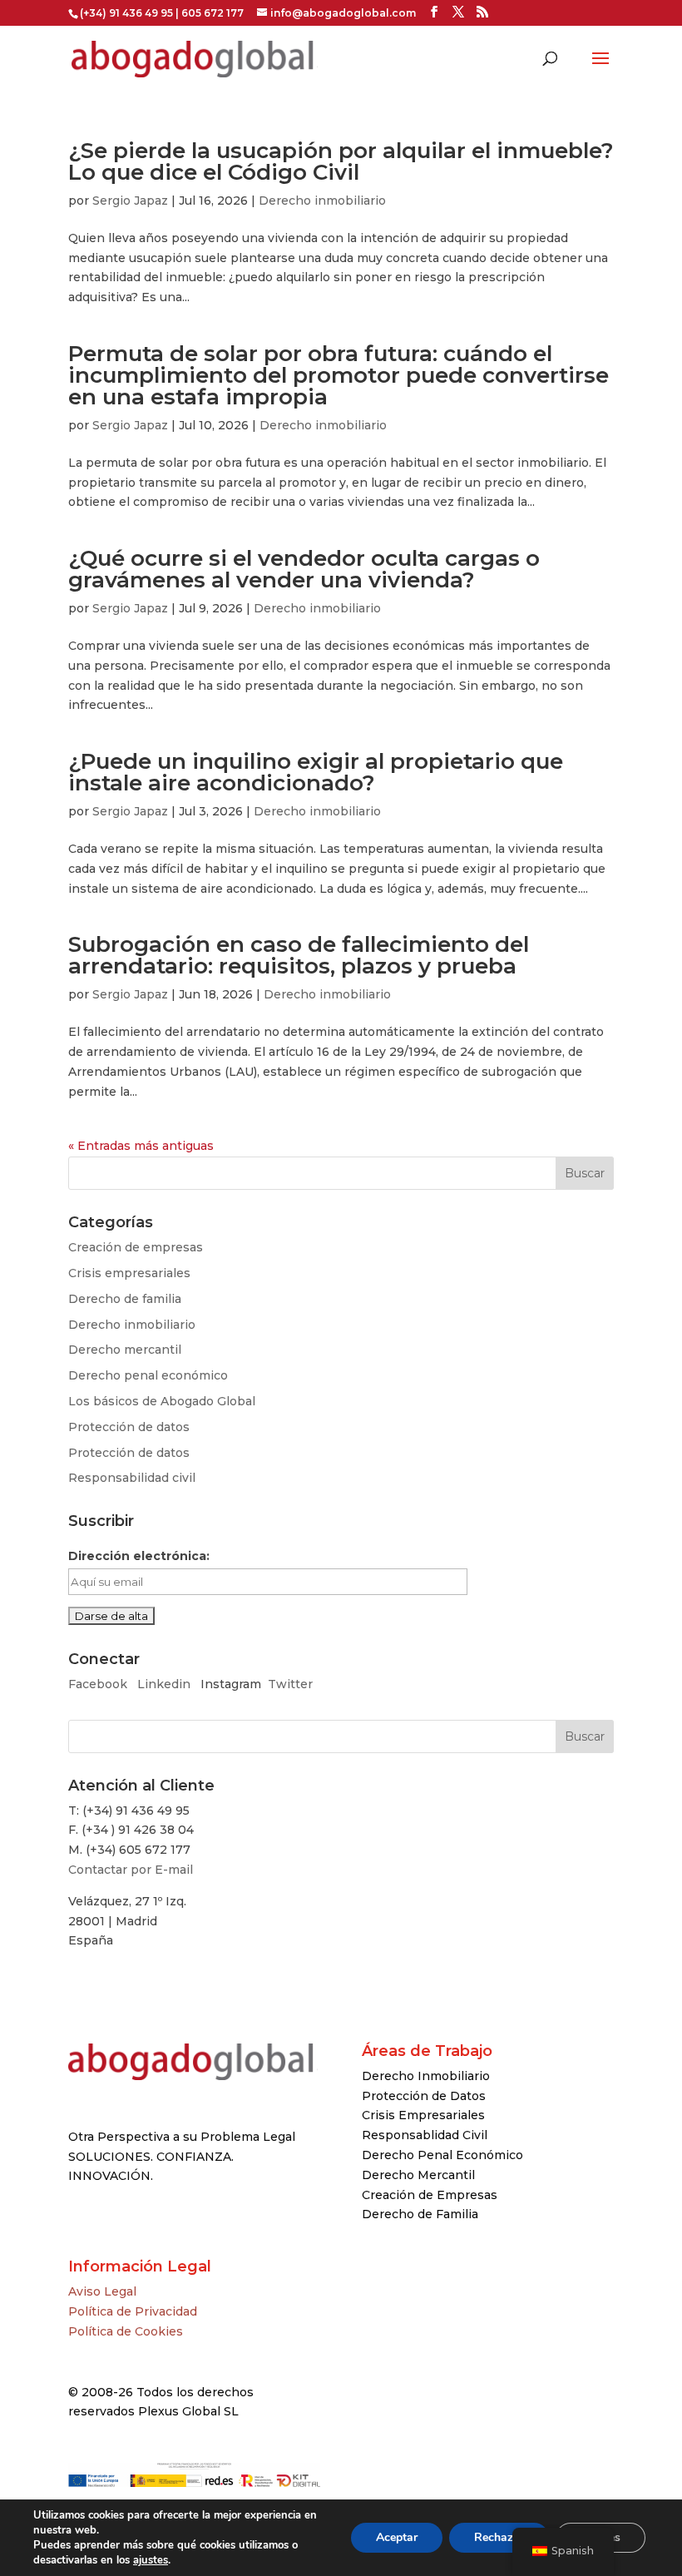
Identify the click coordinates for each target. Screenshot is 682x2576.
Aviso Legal (102, 2291)
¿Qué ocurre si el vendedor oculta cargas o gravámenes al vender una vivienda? (304, 569)
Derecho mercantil (125, 1350)
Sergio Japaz (130, 201)
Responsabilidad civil (132, 1478)
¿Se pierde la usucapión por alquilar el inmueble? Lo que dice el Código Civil (341, 161)
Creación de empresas (136, 1247)
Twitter (290, 1684)
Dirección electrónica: (139, 1556)
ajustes (151, 2560)
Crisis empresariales (129, 1273)
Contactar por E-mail (131, 1870)
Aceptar (397, 2537)
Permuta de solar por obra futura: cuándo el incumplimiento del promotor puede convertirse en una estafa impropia (339, 375)
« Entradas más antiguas (141, 1146)
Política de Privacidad (133, 2311)
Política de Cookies (126, 2331)
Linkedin (164, 1684)
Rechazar (499, 2537)
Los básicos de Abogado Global (162, 1401)
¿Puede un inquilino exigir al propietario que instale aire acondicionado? (316, 772)
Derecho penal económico (148, 1375)
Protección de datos (129, 1427)
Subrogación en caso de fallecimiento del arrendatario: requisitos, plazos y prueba (299, 955)
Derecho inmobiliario (322, 201)
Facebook (99, 1684)
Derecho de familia (125, 1299)
